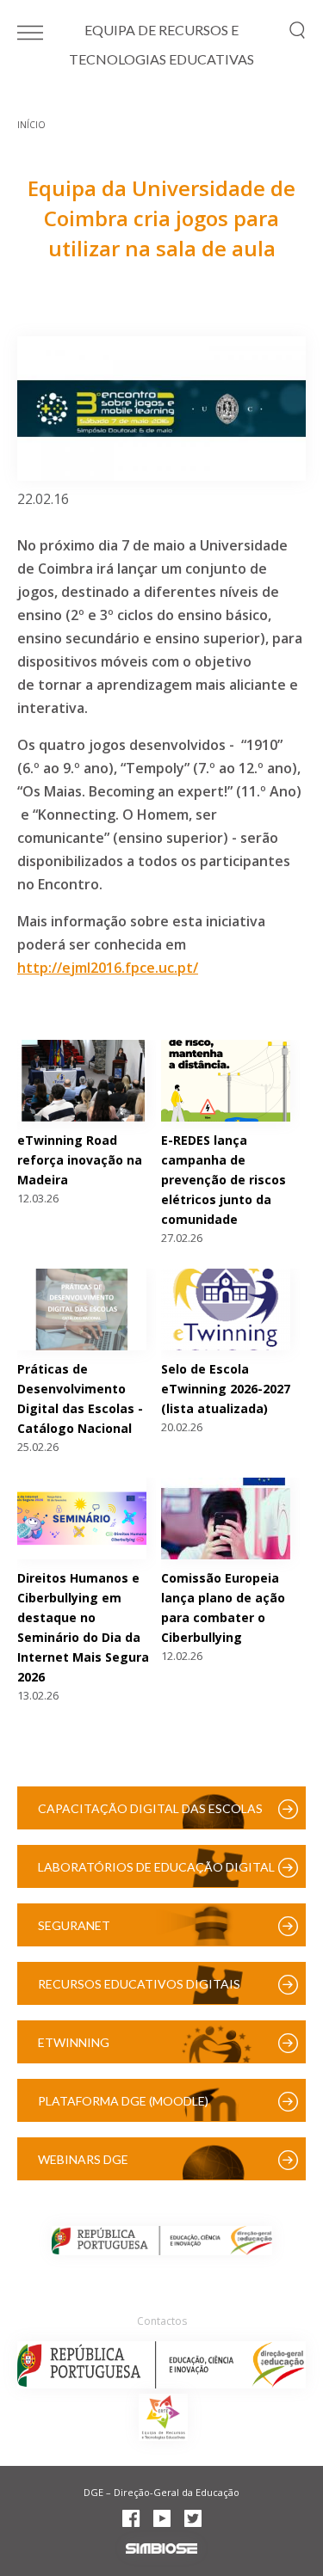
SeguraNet (74, 1925)
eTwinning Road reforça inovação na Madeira (80, 1160)
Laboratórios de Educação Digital (156, 1867)
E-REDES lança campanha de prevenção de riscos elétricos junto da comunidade (224, 1180)
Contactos (162, 2321)
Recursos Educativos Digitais (139, 1984)
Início (31, 125)
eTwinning (74, 2042)
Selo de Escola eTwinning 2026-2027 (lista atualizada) (226, 1389)
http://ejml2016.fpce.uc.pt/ (108, 968)
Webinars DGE (83, 2159)
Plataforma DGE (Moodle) (123, 2101)
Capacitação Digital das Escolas (150, 1808)
